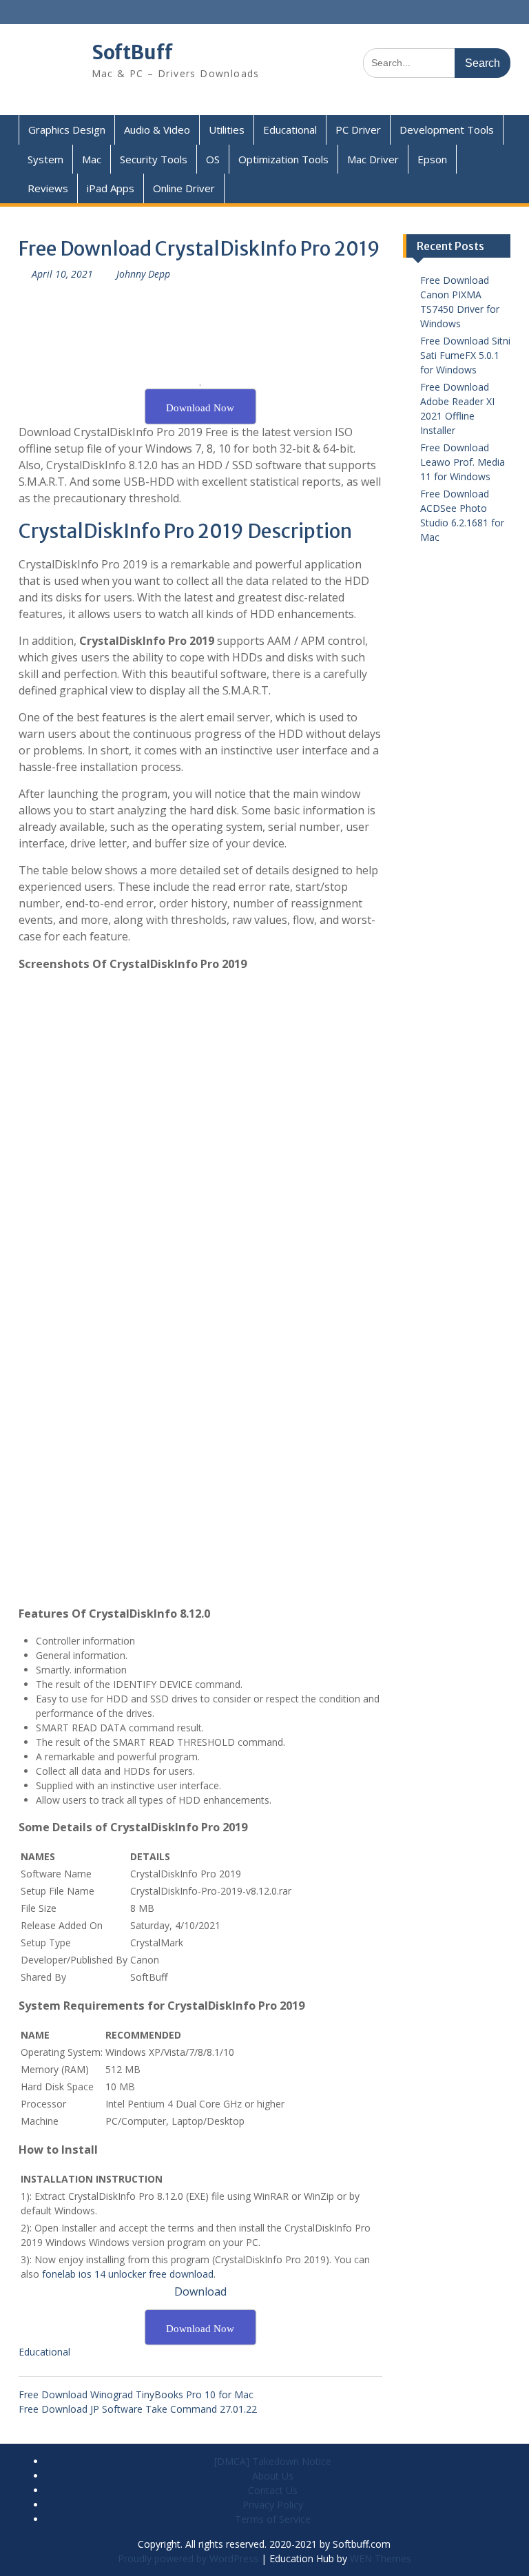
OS (213, 159)
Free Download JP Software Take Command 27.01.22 (138, 2409)
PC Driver (358, 130)
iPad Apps (111, 188)
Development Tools (447, 130)
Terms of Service (273, 2519)
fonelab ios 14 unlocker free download (128, 2274)
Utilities (227, 130)
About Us (273, 2476)
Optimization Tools (283, 159)
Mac (92, 159)
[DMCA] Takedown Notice (273, 2461)
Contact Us (273, 2490)
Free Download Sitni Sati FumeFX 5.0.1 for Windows (465, 355)
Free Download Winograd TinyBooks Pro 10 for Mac (136, 2394)
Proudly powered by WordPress (188, 2558)
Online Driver (184, 188)
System (45, 159)
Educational (290, 130)
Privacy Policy (273, 2505)
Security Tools (154, 159)
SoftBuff (132, 52)
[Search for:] (437, 62)
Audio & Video (157, 130)
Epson (432, 159)
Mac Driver (373, 159)
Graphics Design (67, 130)
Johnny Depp (143, 274)
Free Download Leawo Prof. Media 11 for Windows (463, 462)
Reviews (48, 188)
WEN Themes (381, 2558)
